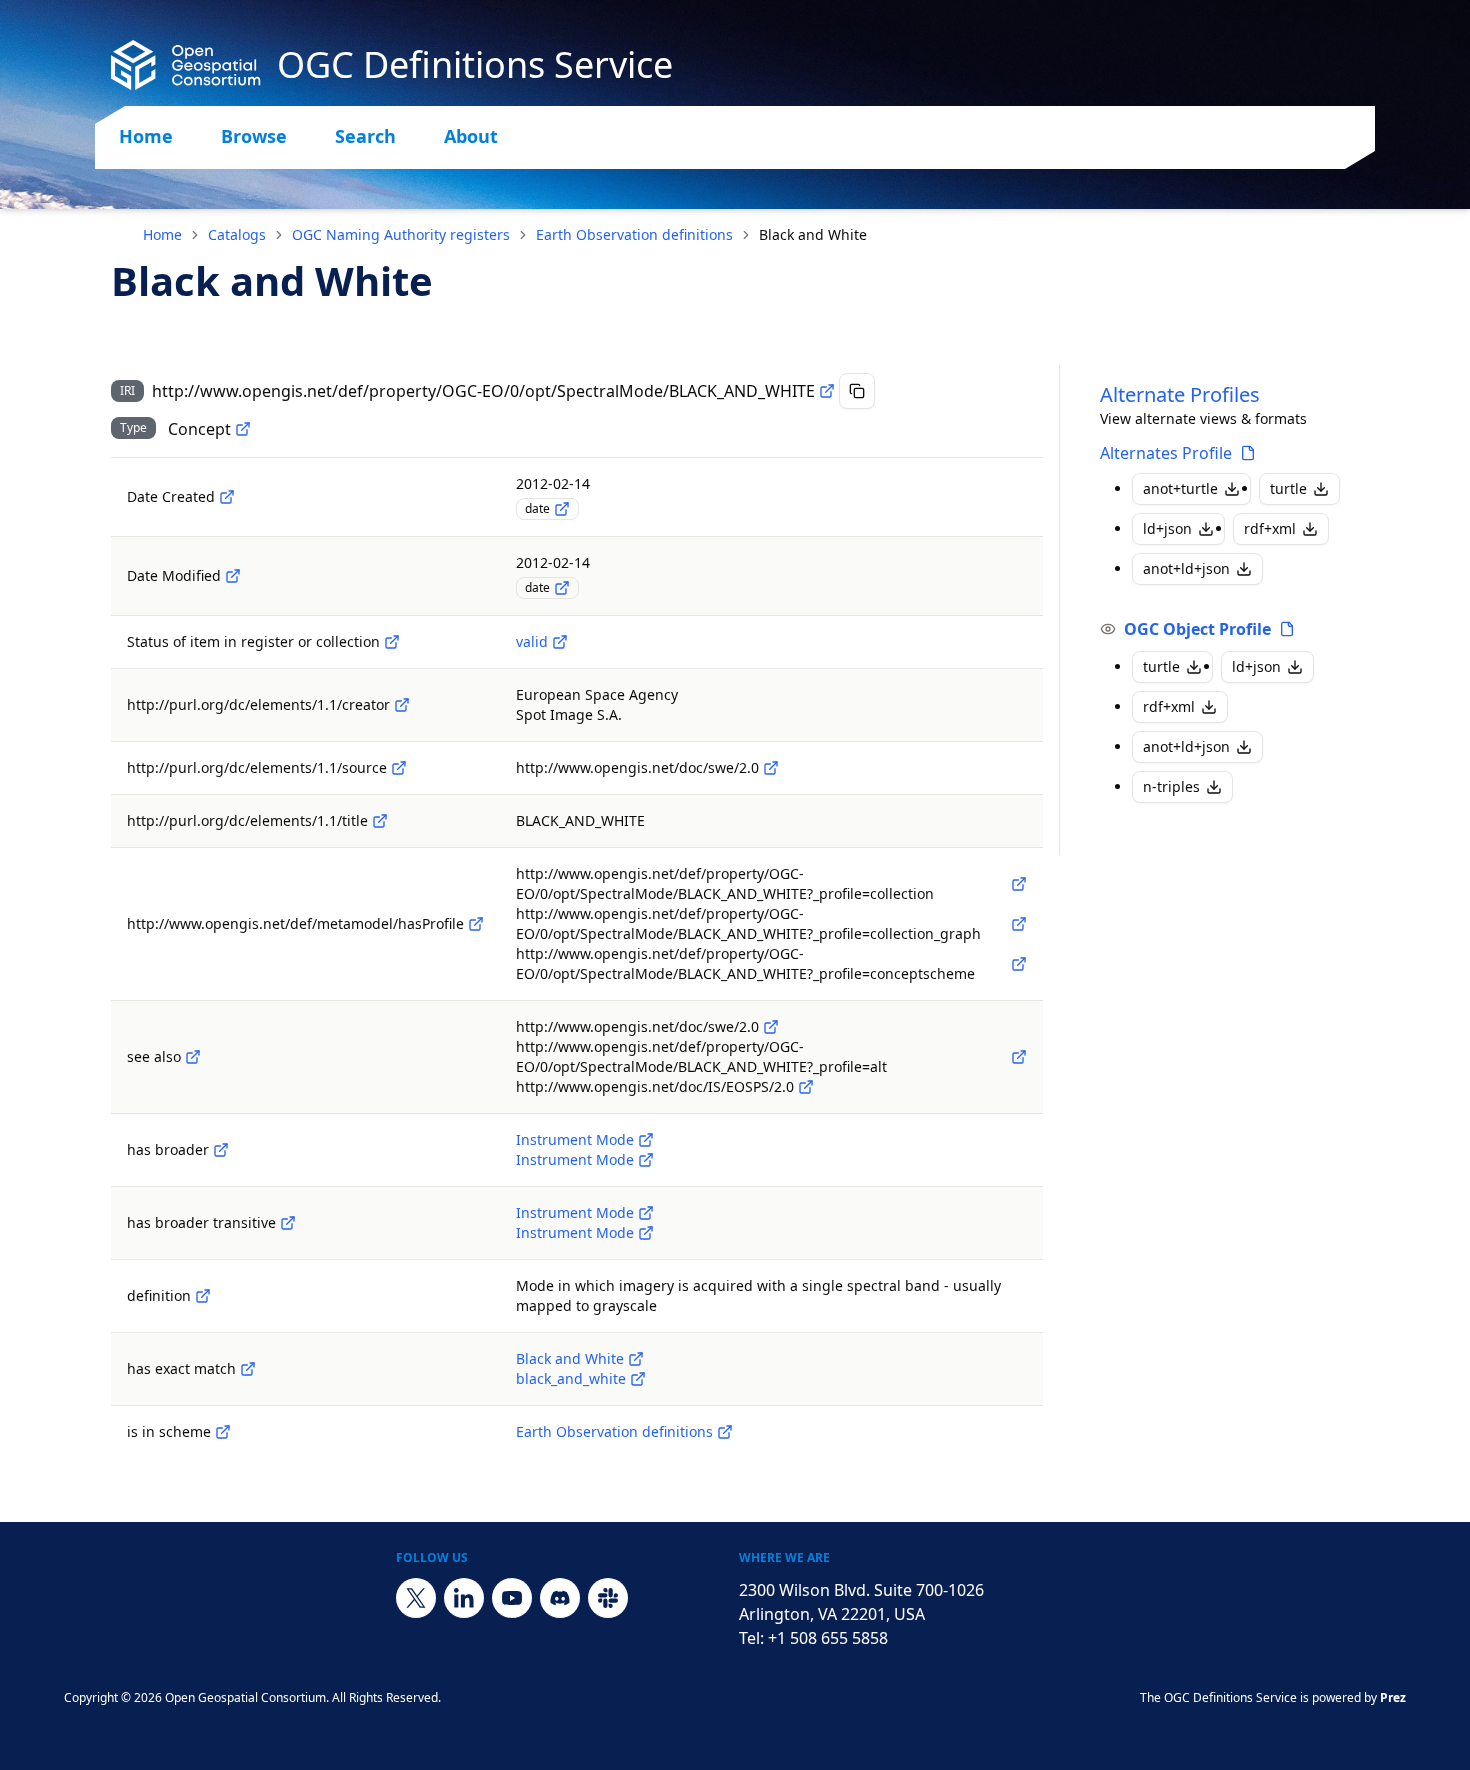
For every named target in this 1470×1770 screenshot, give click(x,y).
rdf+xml (1270, 528)
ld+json (1167, 528)
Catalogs (237, 234)
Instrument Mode (575, 1139)
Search (365, 136)
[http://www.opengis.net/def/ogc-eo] (725, 1432)
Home (146, 136)
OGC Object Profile (1197, 629)
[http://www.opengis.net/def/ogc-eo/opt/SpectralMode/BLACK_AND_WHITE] (636, 1359)
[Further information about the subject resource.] (193, 1057)
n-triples (1171, 786)
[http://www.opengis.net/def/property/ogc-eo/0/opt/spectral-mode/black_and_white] (638, 1379)
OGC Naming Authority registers (401, 234)
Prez (1393, 1697)
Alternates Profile (1166, 453)
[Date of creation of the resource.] (227, 497)
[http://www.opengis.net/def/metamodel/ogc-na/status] (392, 642)
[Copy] (857, 391)
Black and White (570, 1358)
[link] (813, 235)
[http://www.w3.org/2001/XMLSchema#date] (562, 509)
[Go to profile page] (1248, 453)
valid (532, 641)
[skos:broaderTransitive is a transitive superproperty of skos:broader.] (288, 1223)
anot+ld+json (1186, 568)
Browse (254, 136)
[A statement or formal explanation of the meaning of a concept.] (203, 1296)
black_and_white (571, 1378)
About (471, 136)
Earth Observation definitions (634, 234)
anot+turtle (1180, 488)
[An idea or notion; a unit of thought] (243, 429)
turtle (1288, 488)
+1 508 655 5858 (828, 1638)
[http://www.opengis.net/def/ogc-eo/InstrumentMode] (646, 1140)
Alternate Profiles (1180, 394)
